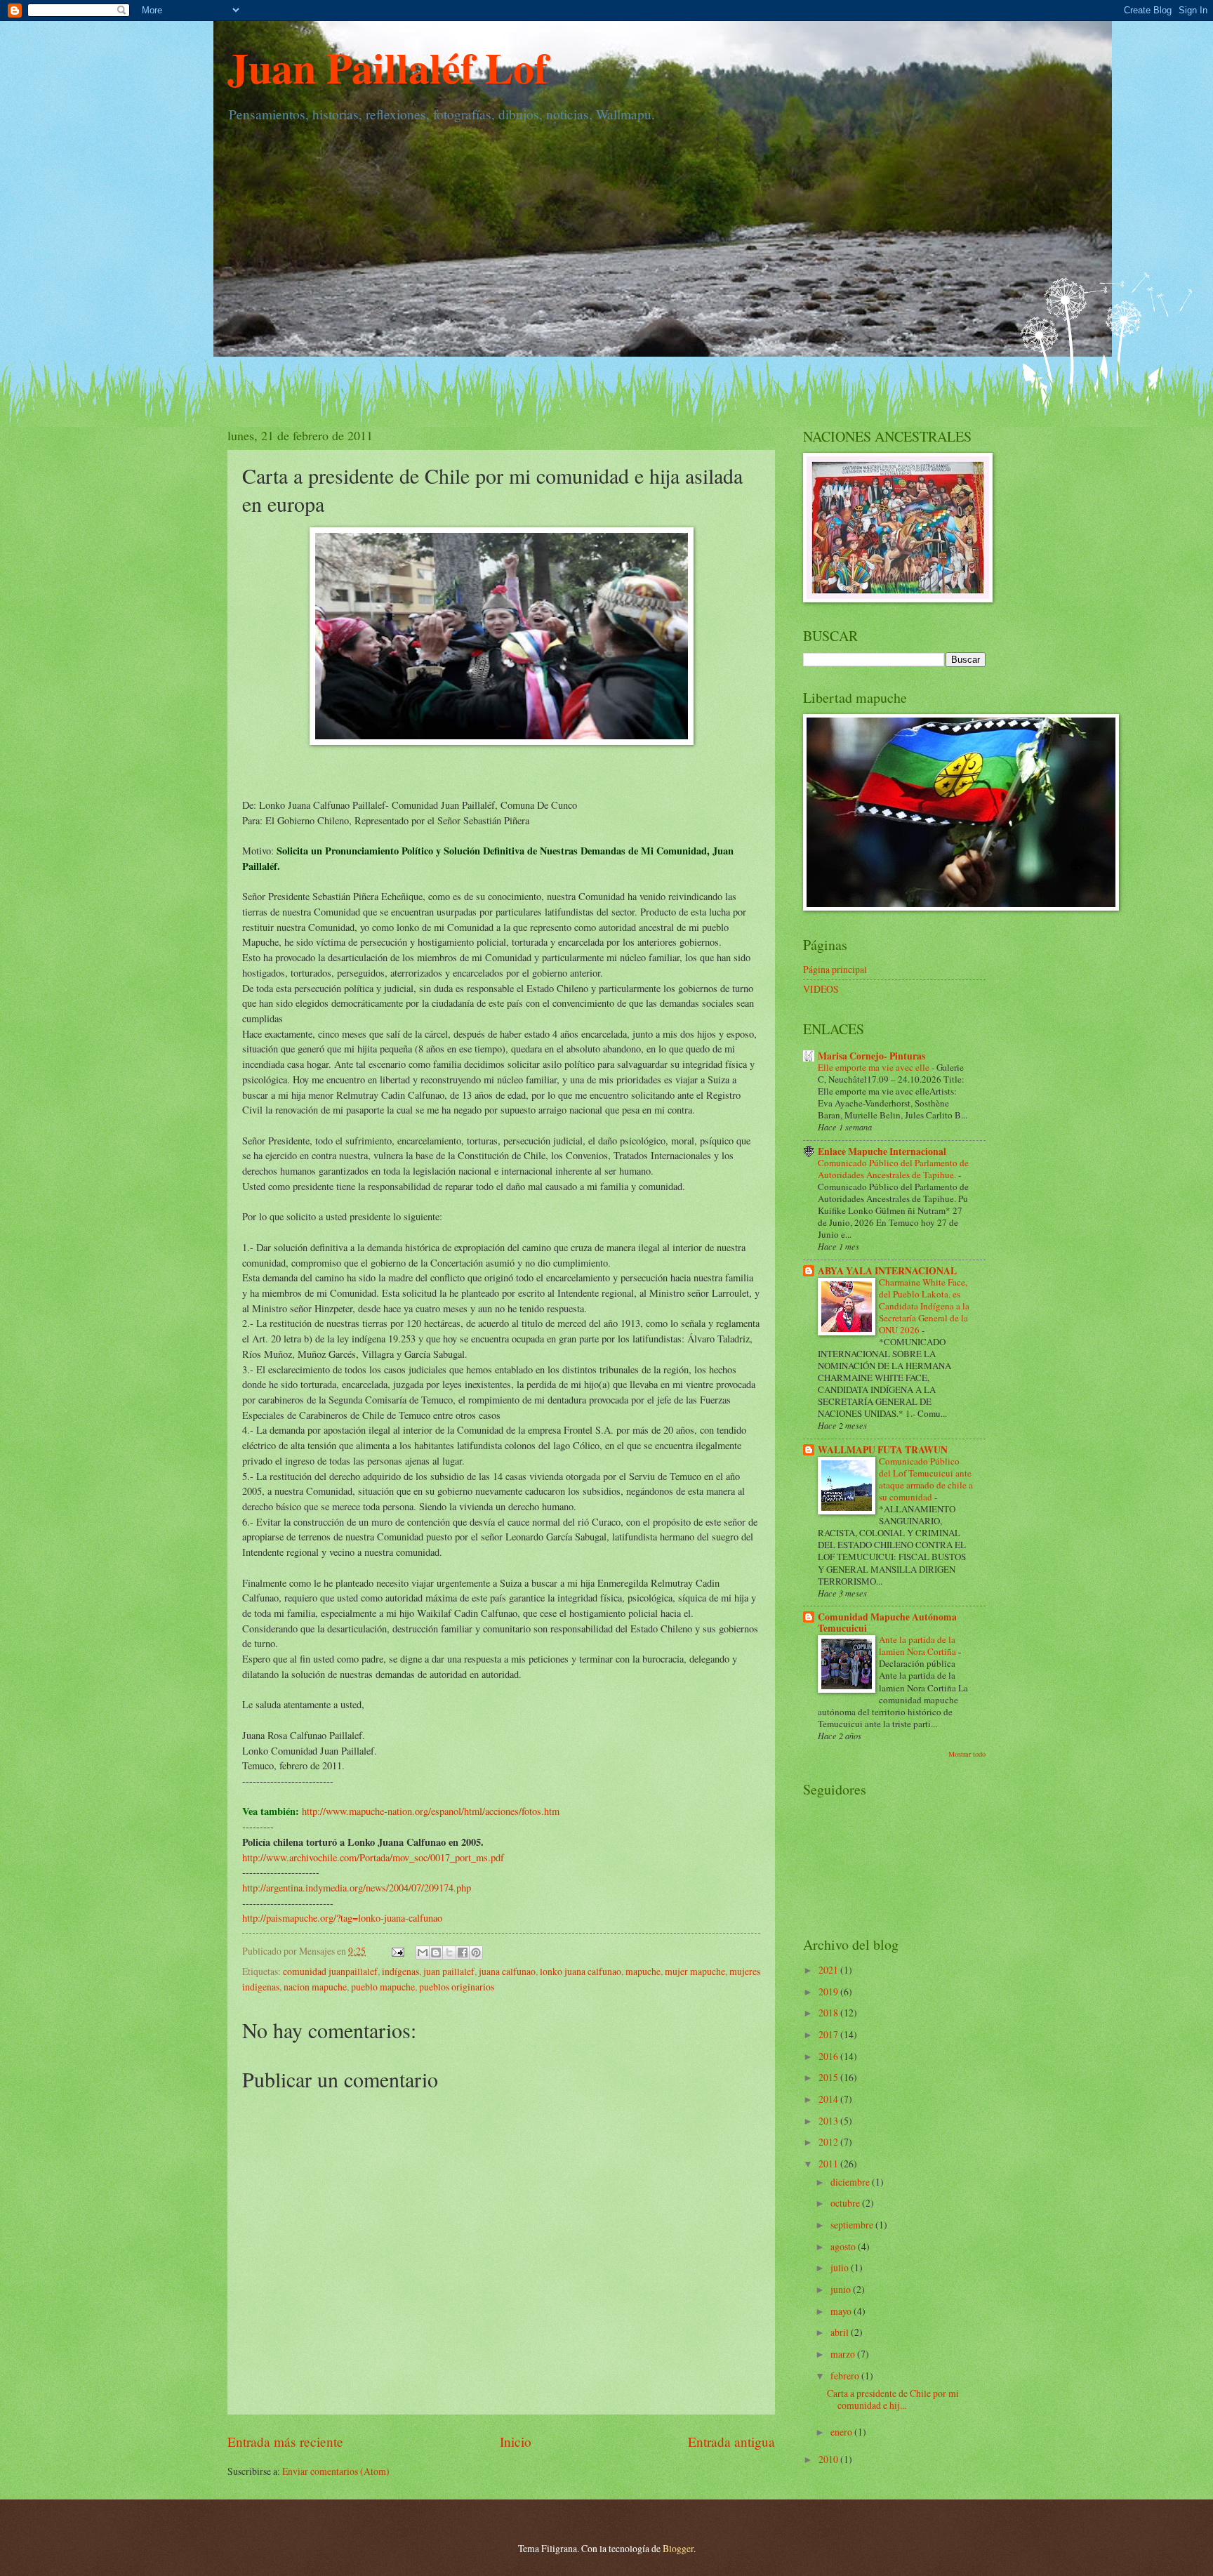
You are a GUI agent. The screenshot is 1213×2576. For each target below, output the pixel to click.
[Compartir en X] (449, 1953)
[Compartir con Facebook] (463, 1953)
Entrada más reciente (285, 2442)
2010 (829, 2459)
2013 (829, 2121)
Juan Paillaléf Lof (388, 67)
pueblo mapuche (383, 1987)
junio (842, 2289)
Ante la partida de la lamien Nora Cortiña (919, 1645)
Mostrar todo (967, 1754)
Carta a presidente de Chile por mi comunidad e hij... (893, 2399)
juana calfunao (507, 1971)
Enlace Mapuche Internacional (882, 1151)
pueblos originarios (457, 1987)
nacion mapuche (315, 1987)
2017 (829, 2034)
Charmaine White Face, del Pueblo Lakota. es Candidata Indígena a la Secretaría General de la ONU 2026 (924, 1306)
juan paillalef (449, 1971)
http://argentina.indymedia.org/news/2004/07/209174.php (357, 1888)
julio (841, 2267)
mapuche (643, 1971)
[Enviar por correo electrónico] (423, 1953)
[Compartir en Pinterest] (476, 1953)
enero (842, 2432)
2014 (829, 2099)
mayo (842, 2311)
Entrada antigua (731, 2442)
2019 (829, 1992)
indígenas (400, 1971)
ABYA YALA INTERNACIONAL (887, 1271)
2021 (829, 1970)
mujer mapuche (695, 1971)
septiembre (853, 2225)
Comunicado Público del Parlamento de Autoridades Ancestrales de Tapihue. (893, 1169)
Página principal (835, 969)
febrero (846, 2376)
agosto (844, 2246)
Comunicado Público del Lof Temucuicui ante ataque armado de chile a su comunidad (926, 1479)
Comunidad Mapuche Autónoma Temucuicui (887, 1623)
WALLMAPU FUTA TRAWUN (883, 1450)
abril (841, 2332)
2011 (829, 2164)
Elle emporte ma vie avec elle (875, 1067)
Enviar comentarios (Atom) (336, 2471)
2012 (829, 2142)
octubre (846, 2203)
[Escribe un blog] (436, 1953)
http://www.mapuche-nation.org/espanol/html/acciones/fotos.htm (431, 1811)
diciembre (851, 2182)
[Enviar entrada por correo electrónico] (397, 1951)
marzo (844, 2354)
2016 (829, 2056)
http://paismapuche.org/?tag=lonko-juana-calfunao (342, 1918)
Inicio (516, 2442)
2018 (829, 2013)
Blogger (678, 2548)
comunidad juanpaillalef (330, 1971)
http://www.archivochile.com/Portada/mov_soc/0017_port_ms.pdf (373, 1857)
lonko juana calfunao (581, 1971)
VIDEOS (821, 989)
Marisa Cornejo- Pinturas (871, 1056)
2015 (829, 2077)
